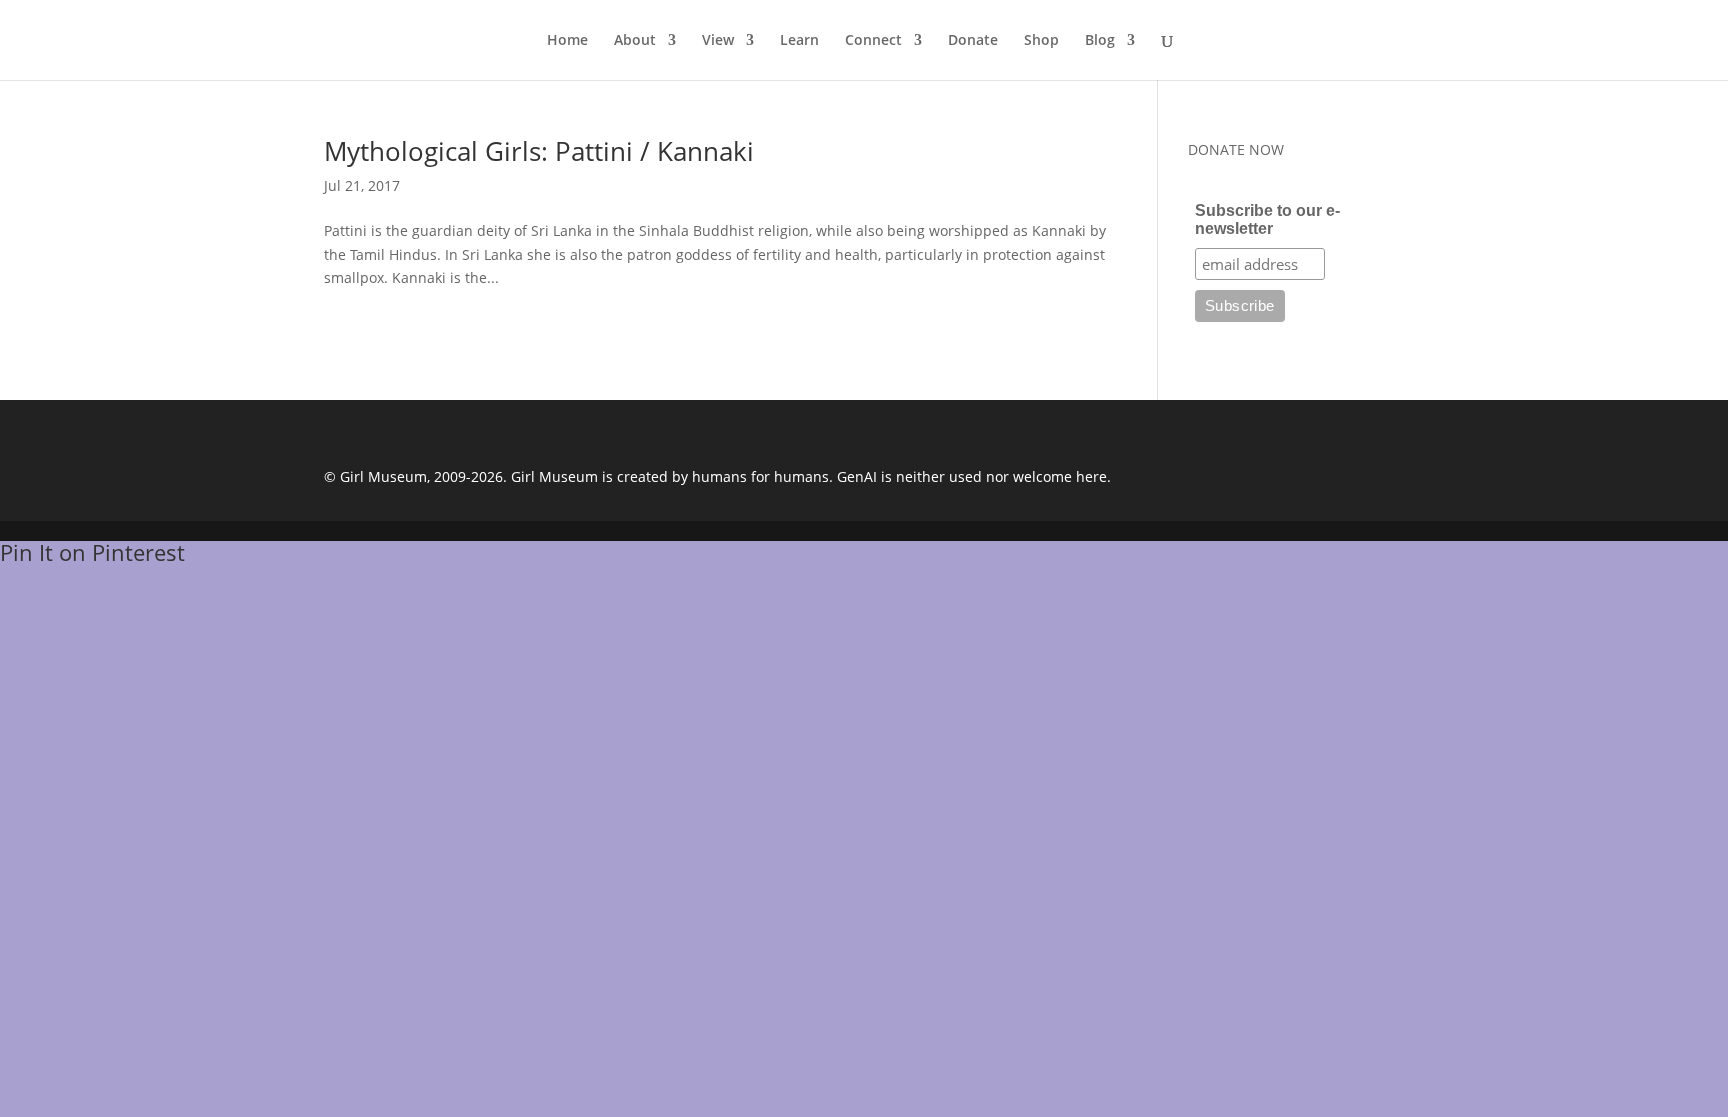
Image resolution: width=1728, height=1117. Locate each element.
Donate (973, 41)
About (635, 41)
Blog (1100, 41)
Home (567, 41)
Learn (799, 41)
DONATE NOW (1236, 149)
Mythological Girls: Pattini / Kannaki (539, 151)
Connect (873, 41)
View (718, 41)
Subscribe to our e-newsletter (1267, 219)
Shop (1041, 41)
